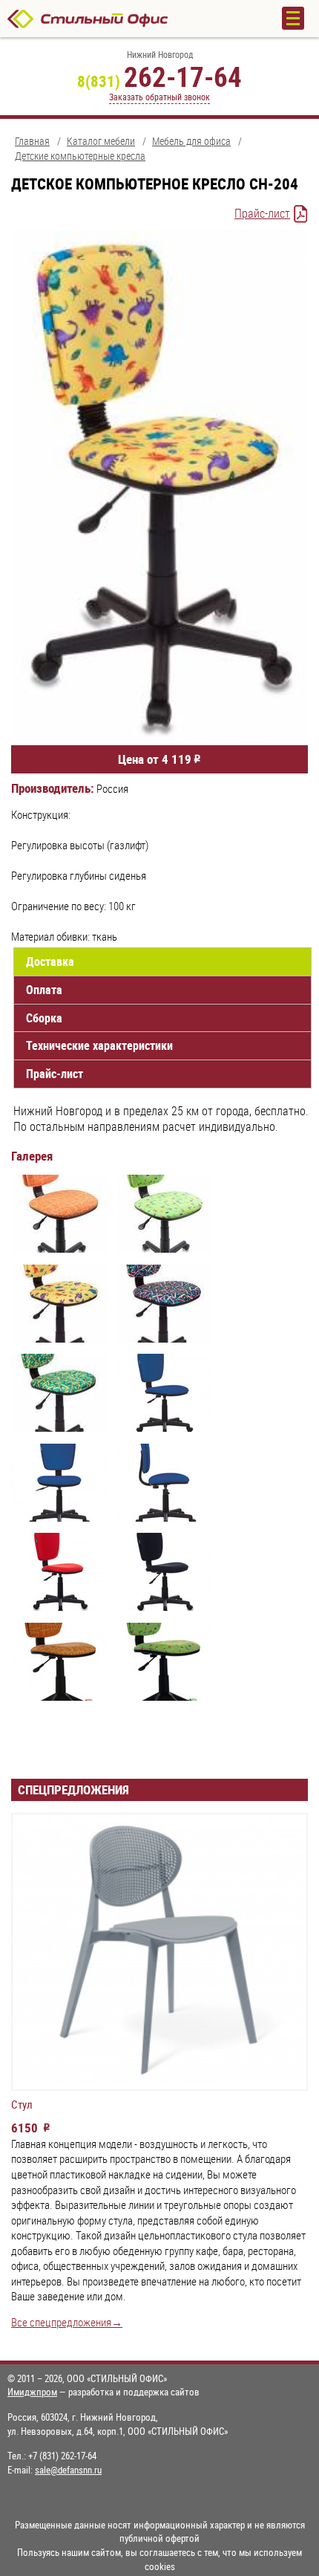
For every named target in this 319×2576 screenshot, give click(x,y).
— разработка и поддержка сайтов (103, 2392)
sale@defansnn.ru (68, 2470)
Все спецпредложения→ (67, 2322)
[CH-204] (59, 1216)
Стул (22, 2105)
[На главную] (130, 19)
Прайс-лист (262, 213)
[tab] (162, 962)
